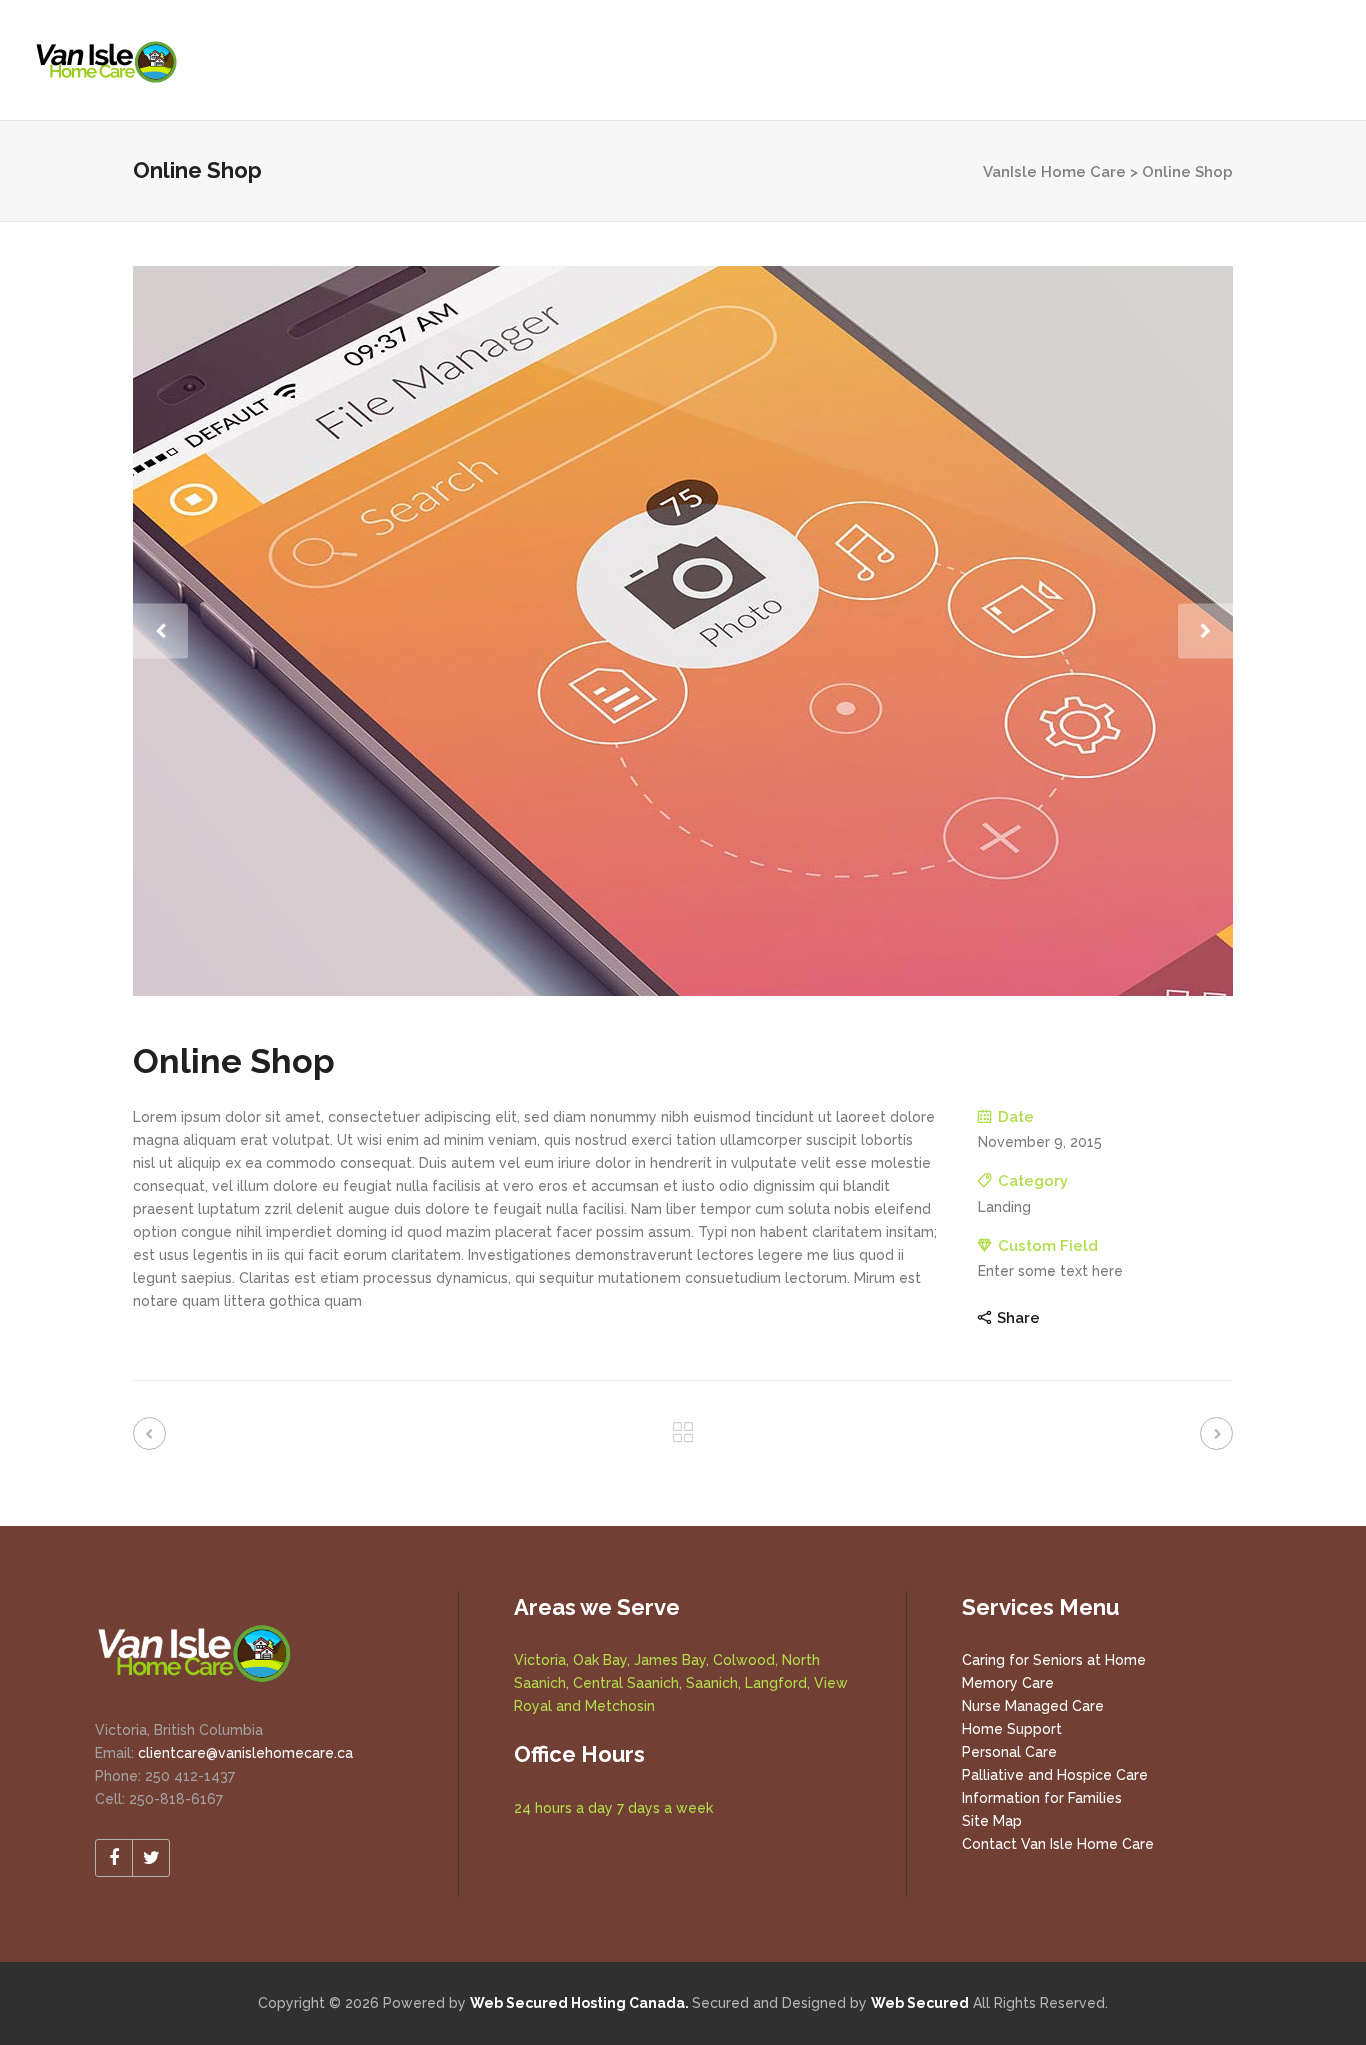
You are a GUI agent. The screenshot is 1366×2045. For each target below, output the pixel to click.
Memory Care (1008, 1683)
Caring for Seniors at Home (1054, 1660)
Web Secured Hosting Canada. (579, 2003)
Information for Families (1042, 1798)
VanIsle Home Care (1054, 172)
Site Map (992, 1821)
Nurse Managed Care (1033, 1706)
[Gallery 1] (683, 631)
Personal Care (1009, 1752)
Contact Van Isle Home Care (1058, 1844)
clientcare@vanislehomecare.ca (245, 1753)
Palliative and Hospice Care (1055, 1775)
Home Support (1012, 1729)
